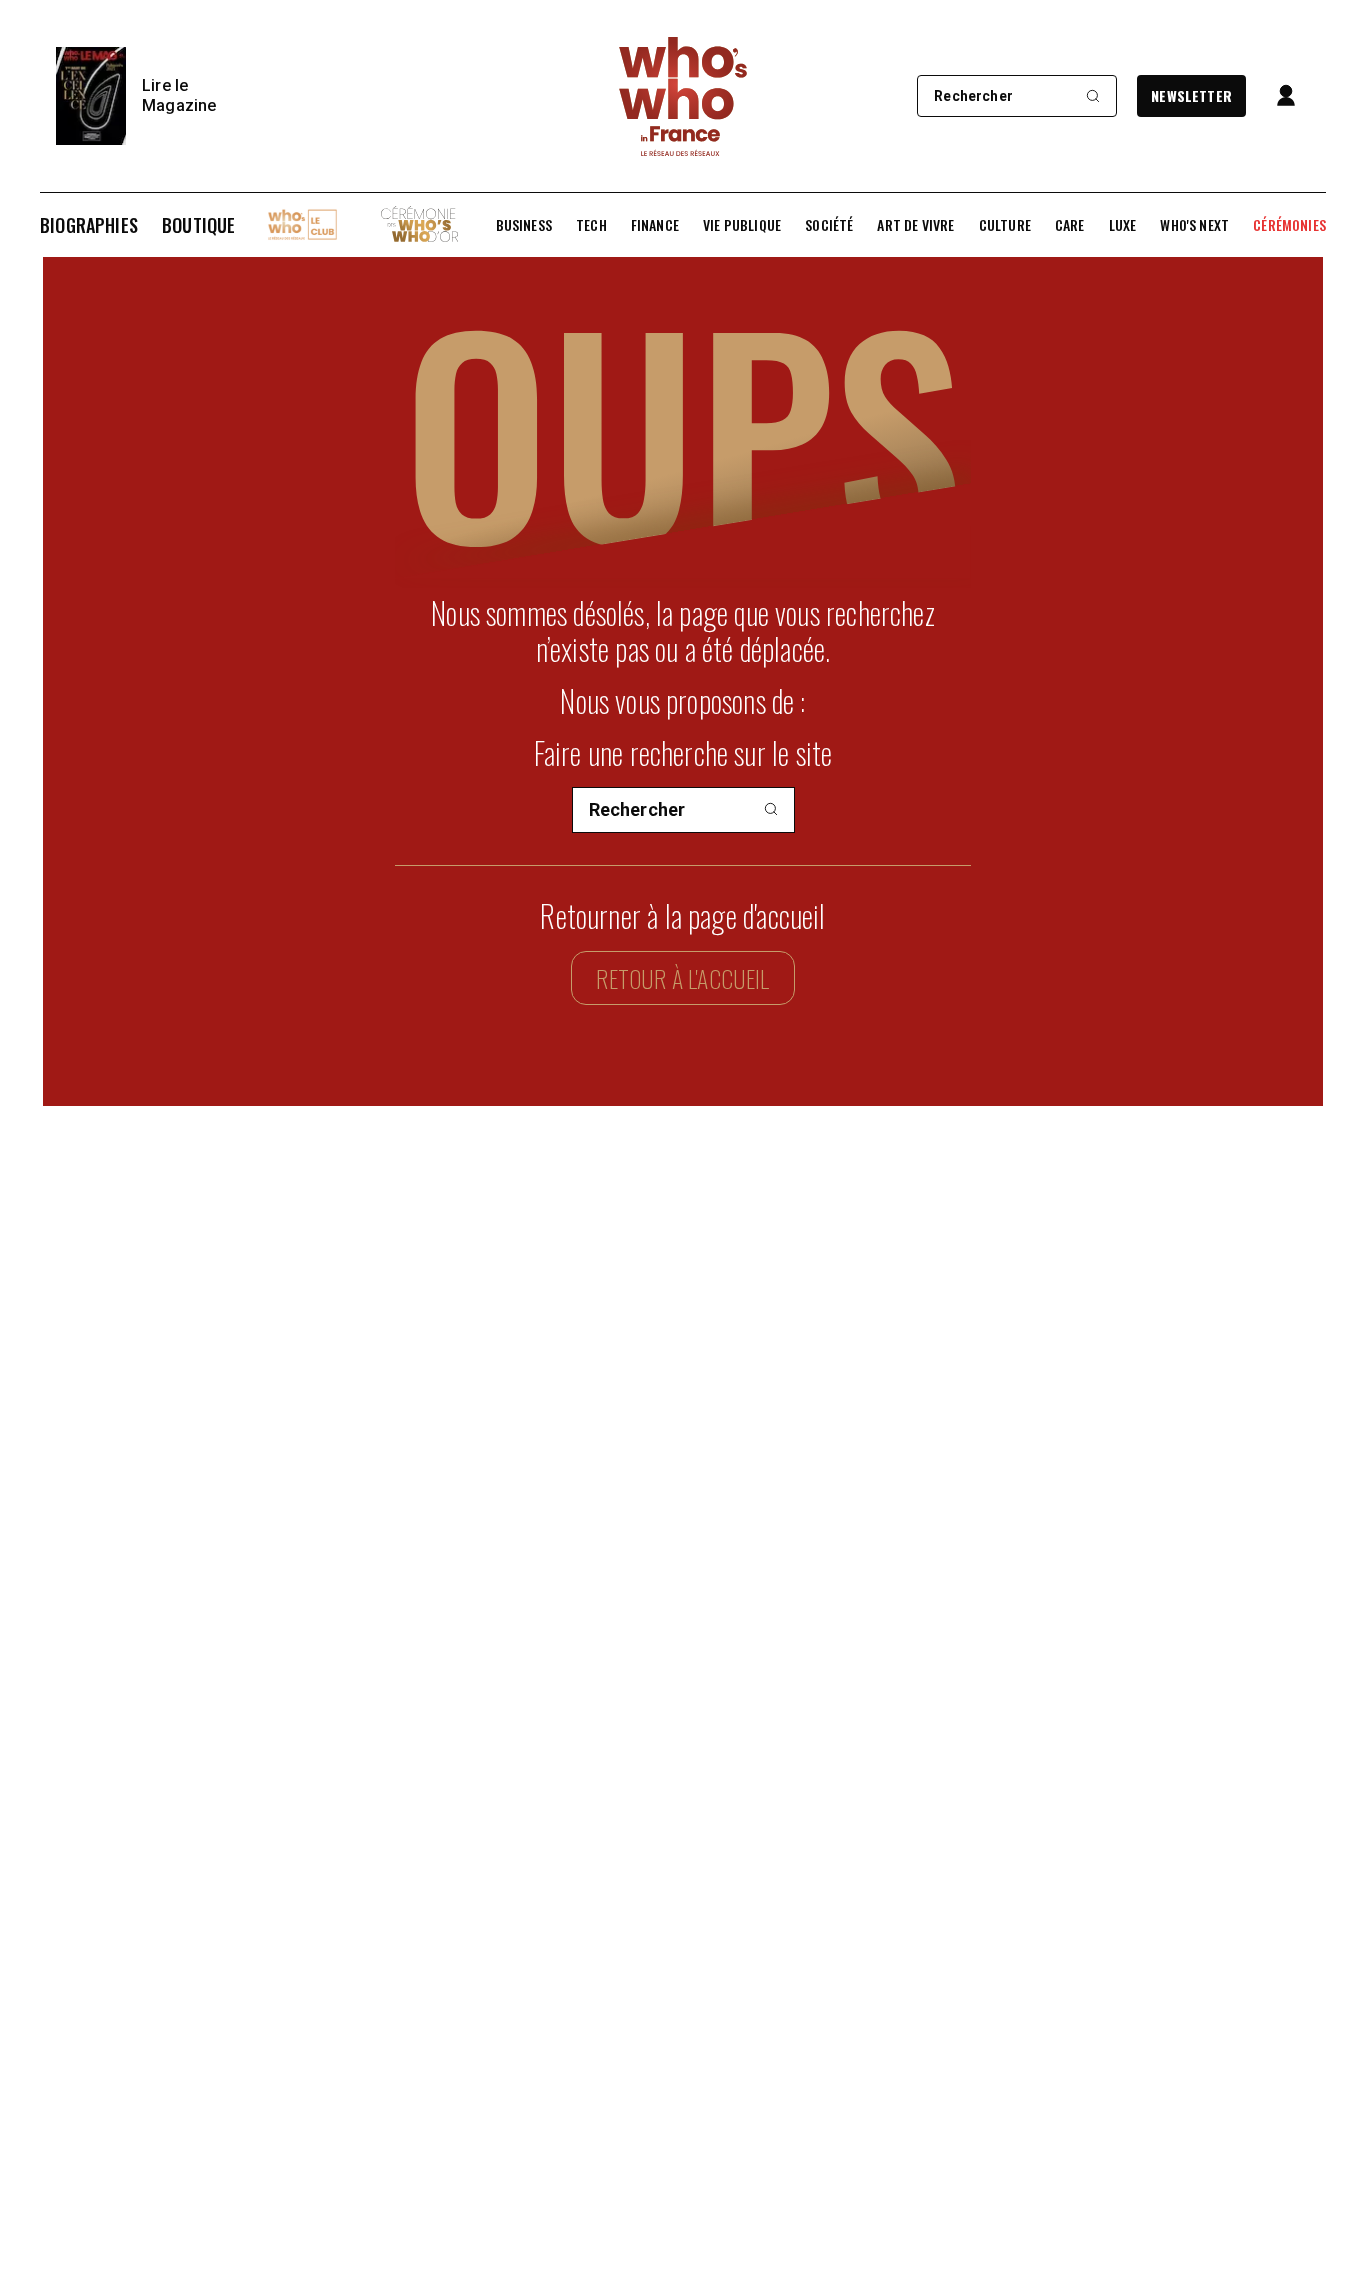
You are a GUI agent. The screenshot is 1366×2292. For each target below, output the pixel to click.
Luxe (1123, 225)
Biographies (89, 225)
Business (524, 225)
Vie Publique (742, 225)
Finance (655, 225)
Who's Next (1194, 225)
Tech (591, 225)
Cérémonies (1289, 225)
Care (1070, 225)
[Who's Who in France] (683, 96)
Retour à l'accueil (682, 978)
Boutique (198, 225)
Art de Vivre (915, 225)
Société (829, 225)
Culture (1005, 225)
